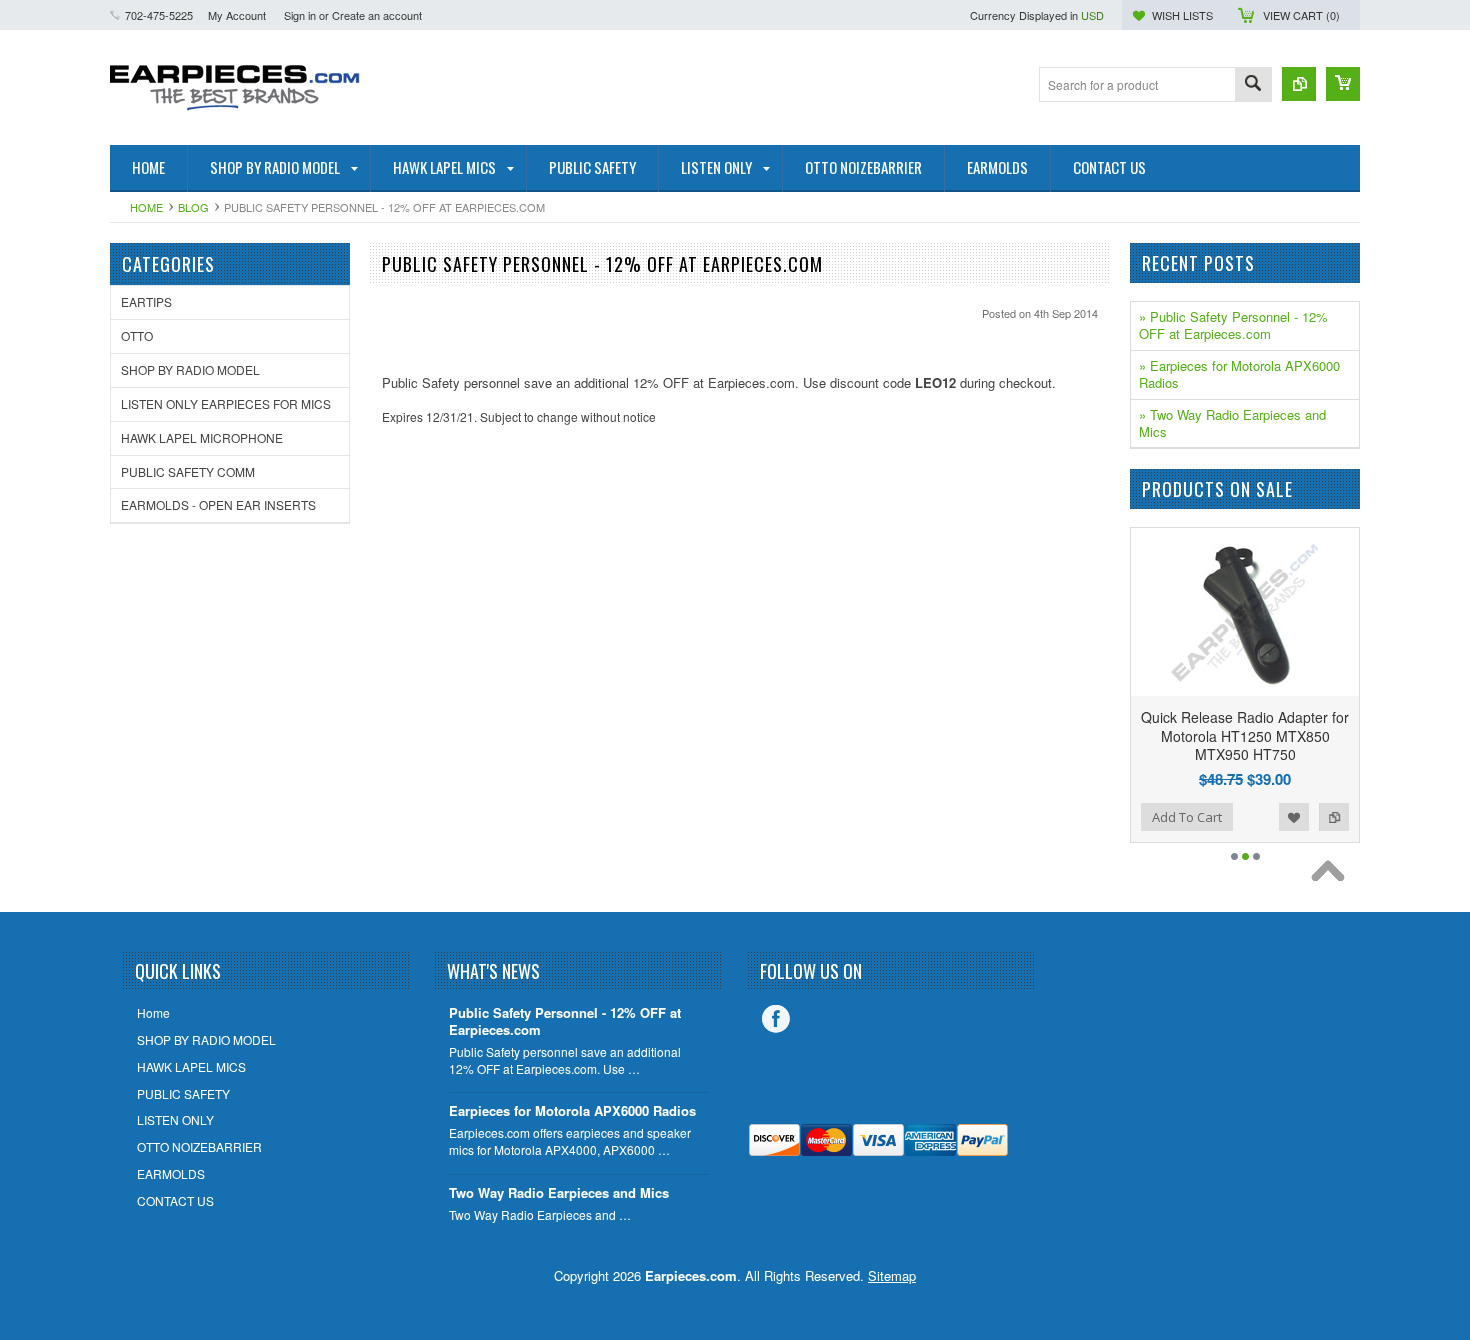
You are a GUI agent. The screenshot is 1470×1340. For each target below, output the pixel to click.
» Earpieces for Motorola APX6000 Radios (1239, 374)
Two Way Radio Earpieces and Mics (559, 1193)
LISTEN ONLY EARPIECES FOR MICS (226, 403)
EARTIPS (146, 301)
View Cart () (1301, 15)
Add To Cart (1187, 817)
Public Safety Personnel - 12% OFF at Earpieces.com (565, 1022)
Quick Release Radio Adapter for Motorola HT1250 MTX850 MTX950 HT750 (1245, 735)
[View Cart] (1343, 84)
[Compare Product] (1299, 84)
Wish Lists (1182, 15)
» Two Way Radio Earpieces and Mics (1232, 423)
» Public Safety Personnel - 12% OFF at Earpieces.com (1233, 325)
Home (146, 207)
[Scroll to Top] (1333, 876)
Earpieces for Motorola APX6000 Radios (572, 1111)
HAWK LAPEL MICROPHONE (202, 437)
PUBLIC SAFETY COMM (188, 471)
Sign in (300, 15)
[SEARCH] (1253, 85)
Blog (193, 207)
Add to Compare (1334, 817)
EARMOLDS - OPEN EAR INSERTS (218, 504)
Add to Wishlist (1294, 817)
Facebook (776, 1019)
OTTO (137, 335)
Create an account (377, 15)
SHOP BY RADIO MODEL (190, 369)
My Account (237, 15)
